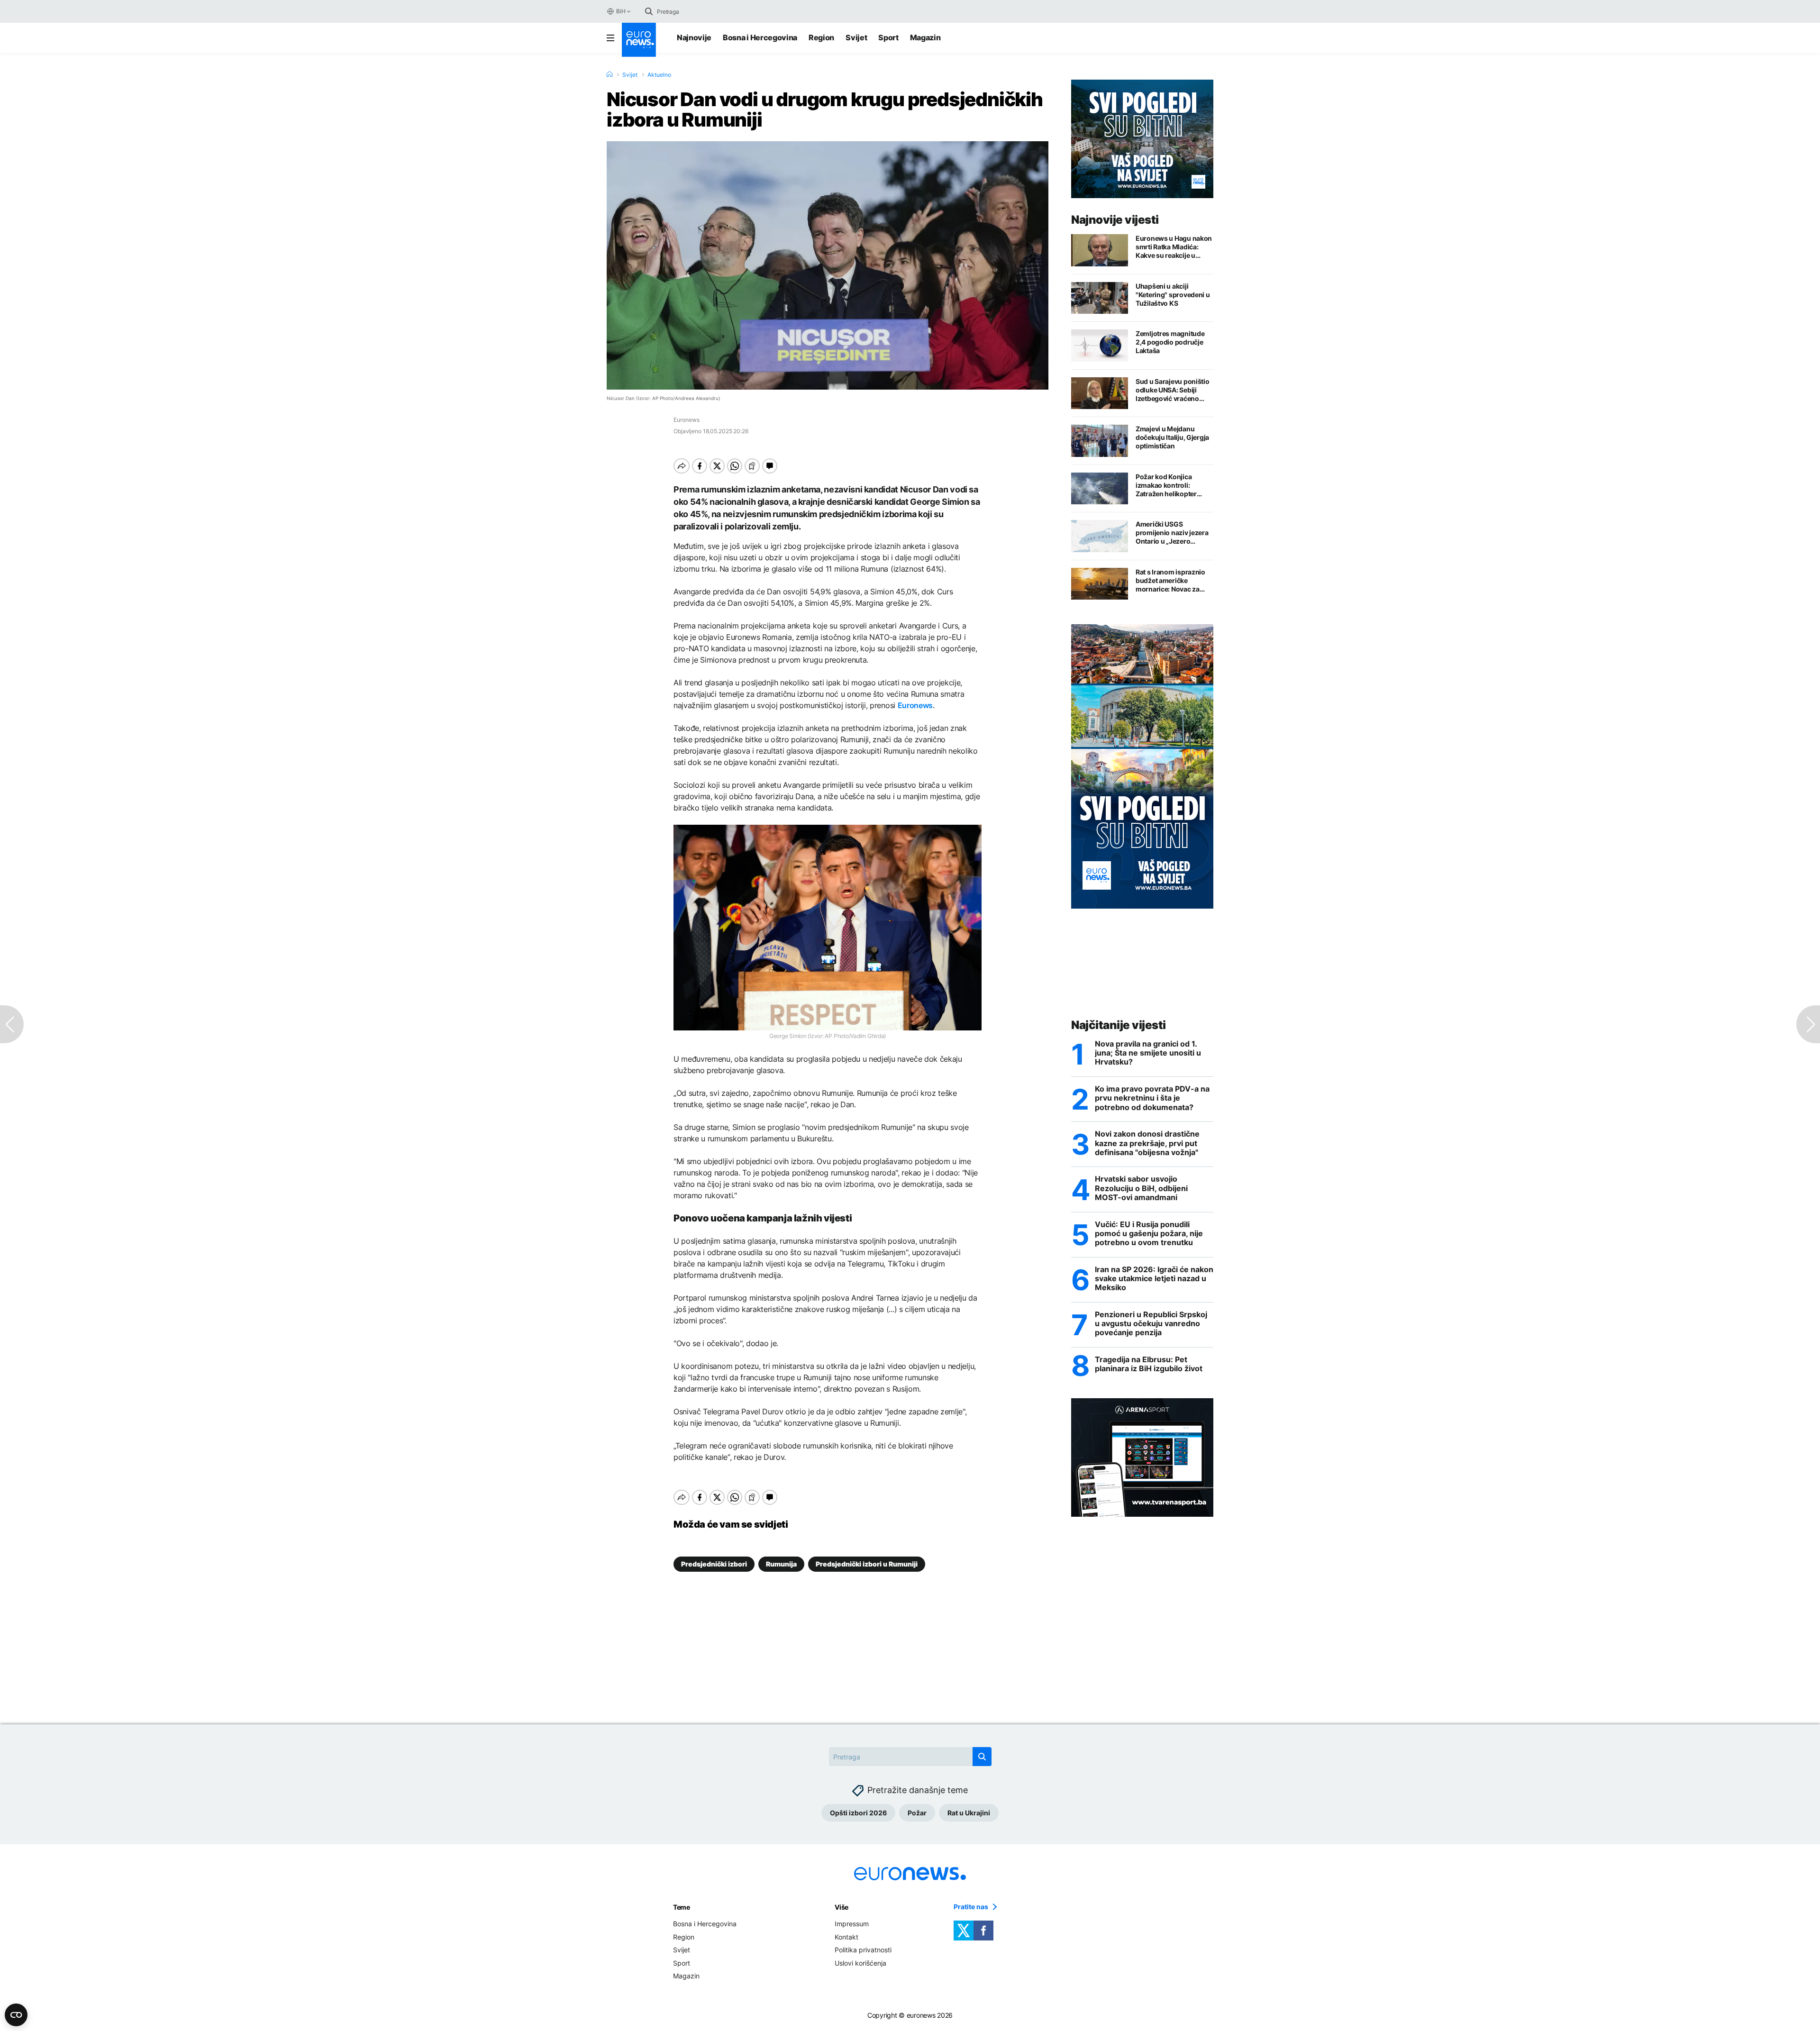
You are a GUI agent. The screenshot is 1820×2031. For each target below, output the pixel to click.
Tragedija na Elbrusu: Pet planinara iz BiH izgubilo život (1149, 1364)
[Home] (610, 74)
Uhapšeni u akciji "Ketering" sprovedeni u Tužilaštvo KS (1173, 295)
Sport (888, 37)
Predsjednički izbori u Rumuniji (867, 1564)
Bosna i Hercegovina (760, 37)
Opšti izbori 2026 (858, 1813)
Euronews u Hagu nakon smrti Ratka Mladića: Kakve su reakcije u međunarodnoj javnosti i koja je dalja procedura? (1174, 247)
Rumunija (781, 1564)
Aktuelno (659, 75)
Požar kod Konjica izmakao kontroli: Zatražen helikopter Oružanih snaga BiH (1166, 485)
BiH (621, 11)
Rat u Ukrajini (969, 1813)
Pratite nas (971, 1907)
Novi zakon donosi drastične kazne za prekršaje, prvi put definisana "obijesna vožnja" (1147, 1143)
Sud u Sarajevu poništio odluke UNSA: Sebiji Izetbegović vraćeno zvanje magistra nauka (1173, 390)
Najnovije (694, 37)
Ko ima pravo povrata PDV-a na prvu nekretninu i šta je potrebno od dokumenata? (1152, 1098)
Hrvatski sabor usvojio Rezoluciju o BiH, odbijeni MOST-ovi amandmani (1141, 1188)
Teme (682, 1907)
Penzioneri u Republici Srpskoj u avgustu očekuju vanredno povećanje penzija (1151, 1324)
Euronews (915, 705)
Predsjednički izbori (714, 1564)
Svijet (856, 37)
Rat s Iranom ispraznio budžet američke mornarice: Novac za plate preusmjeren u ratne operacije (1170, 581)
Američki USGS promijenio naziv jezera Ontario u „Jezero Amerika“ (1172, 533)
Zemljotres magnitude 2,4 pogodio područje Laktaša (1170, 342)
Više (842, 1907)
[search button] (649, 11)
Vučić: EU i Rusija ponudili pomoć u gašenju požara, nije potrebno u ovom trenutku (1149, 1234)
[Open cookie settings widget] (16, 2015)
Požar (917, 1813)
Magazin (925, 37)
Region (821, 37)
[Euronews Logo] (639, 40)
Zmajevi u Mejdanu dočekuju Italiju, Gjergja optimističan (1172, 437)
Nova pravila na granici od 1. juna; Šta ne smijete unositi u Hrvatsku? (1148, 1053)
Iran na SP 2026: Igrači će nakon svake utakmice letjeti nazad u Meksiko (1154, 1279)
